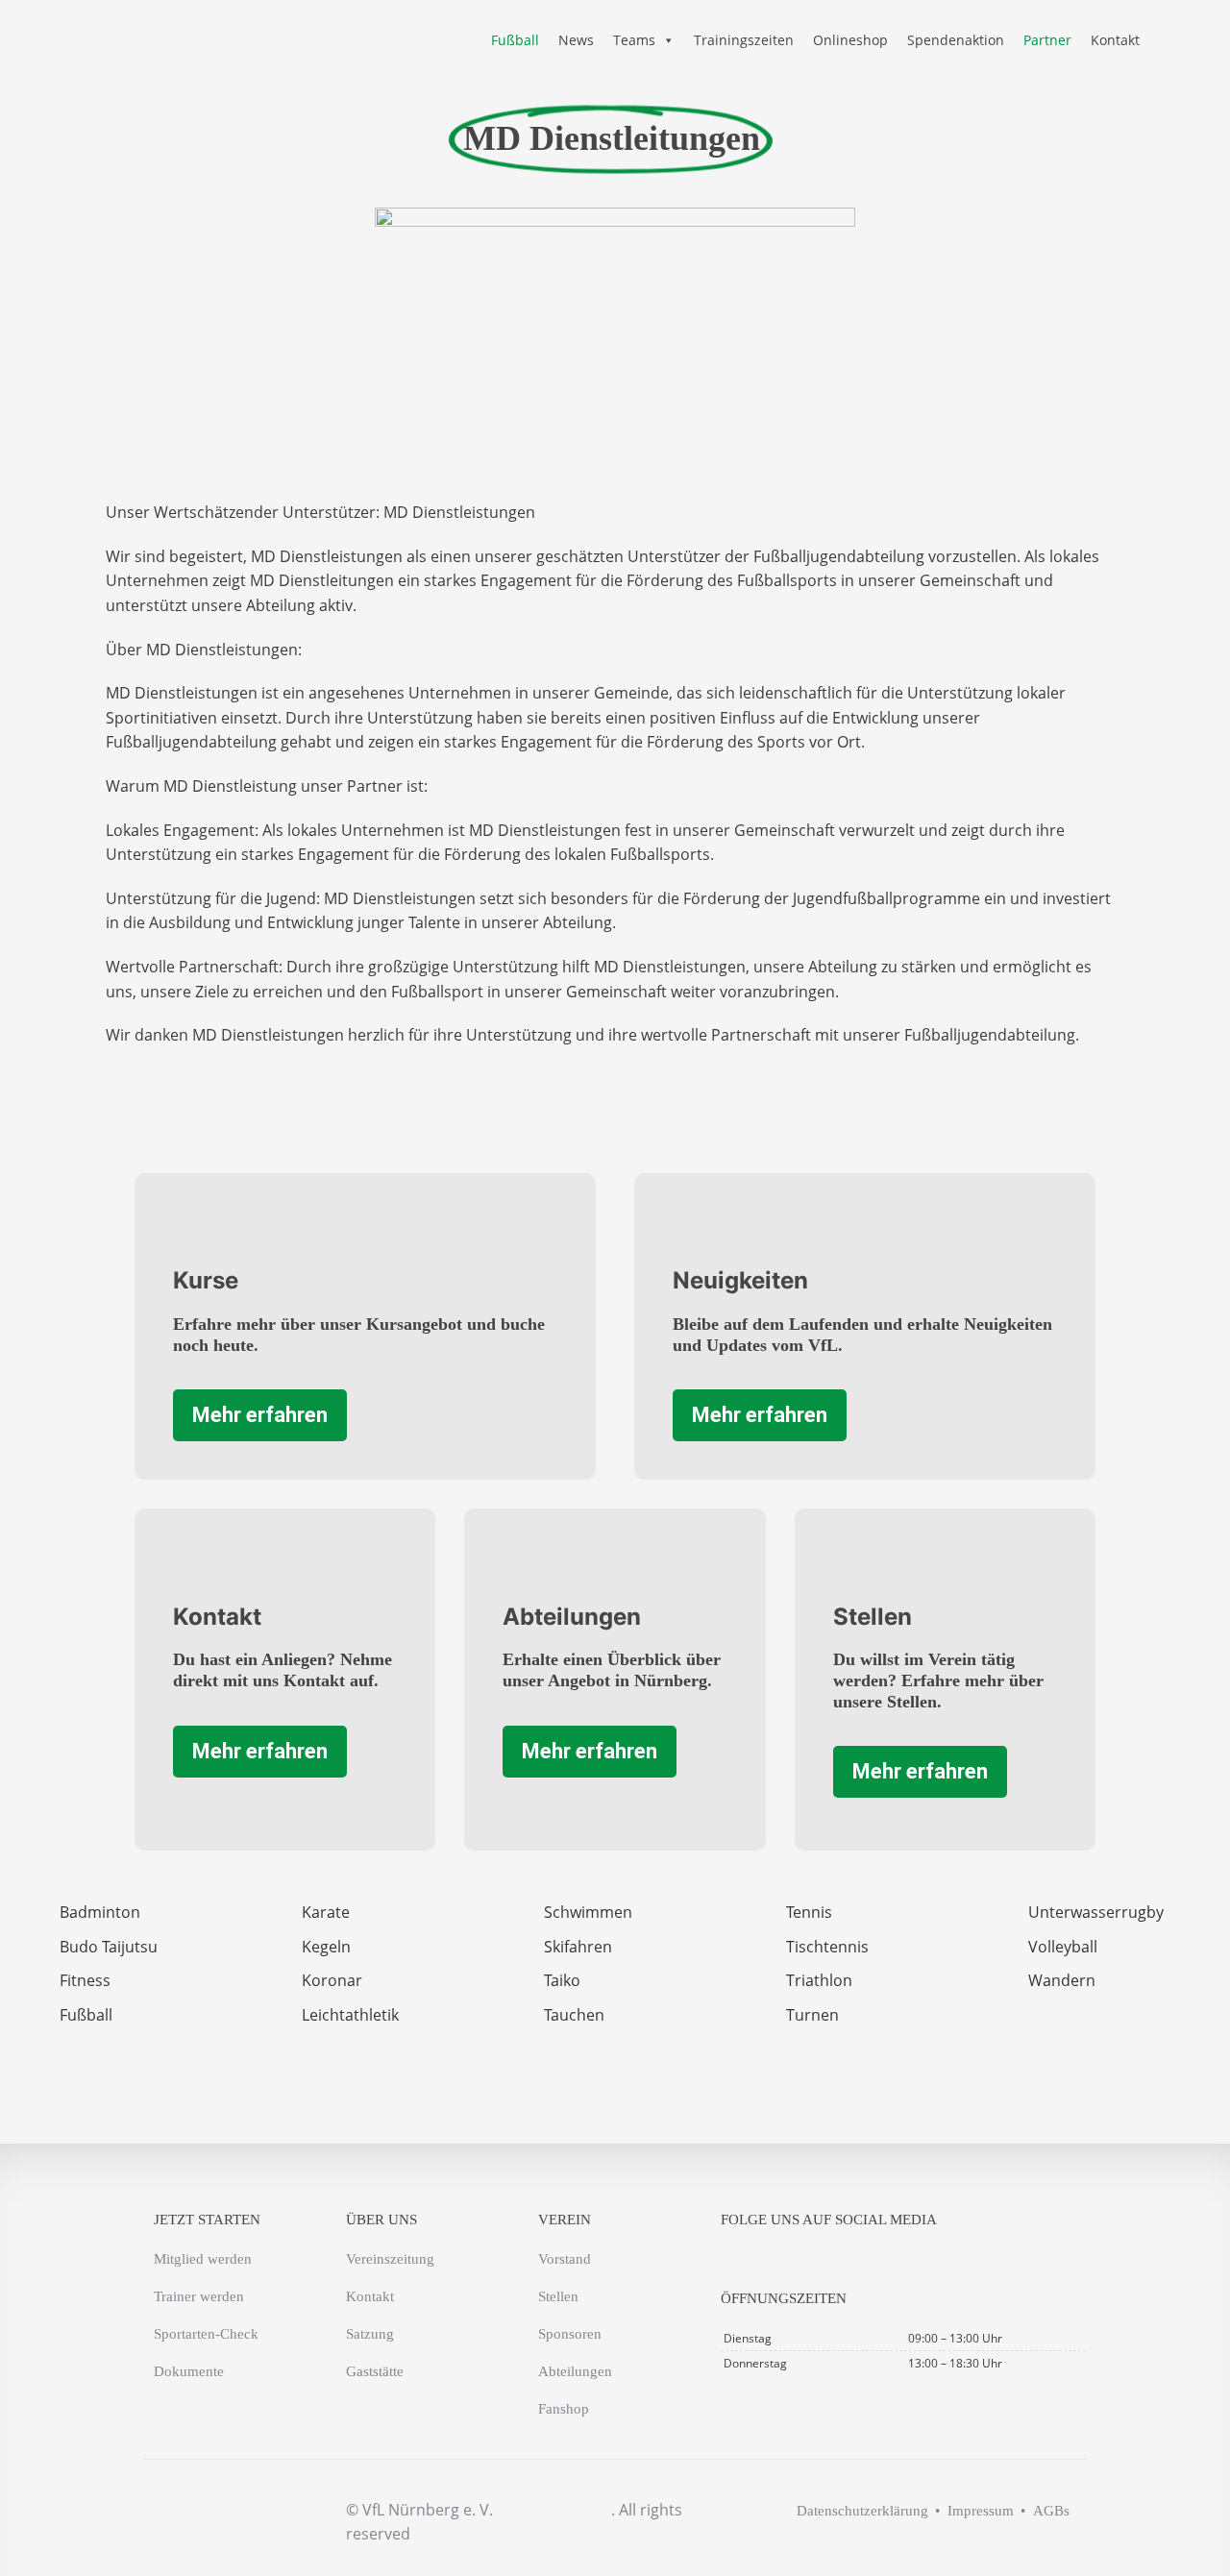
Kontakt (1115, 40)
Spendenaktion (956, 40)
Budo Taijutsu (109, 1947)
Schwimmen (588, 1912)
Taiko (562, 1980)
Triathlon (819, 1980)
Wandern (1062, 1980)
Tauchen (574, 2015)
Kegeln (326, 1947)
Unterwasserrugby (1096, 1912)
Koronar (332, 1980)
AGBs (1051, 2511)
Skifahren (578, 1947)
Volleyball (1063, 1947)
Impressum (981, 2511)
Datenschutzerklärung (862, 2511)
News (576, 40)
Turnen (812, 2015)
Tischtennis (827, 1947)
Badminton (100, 1912)
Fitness (85, 1980)
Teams (634, 40)
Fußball (515, 40)
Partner (1047, 40)
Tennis (809, 1912)
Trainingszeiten (744, 40)
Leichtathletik (350, 2015)
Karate (326, 1912)
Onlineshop (850, 40)
